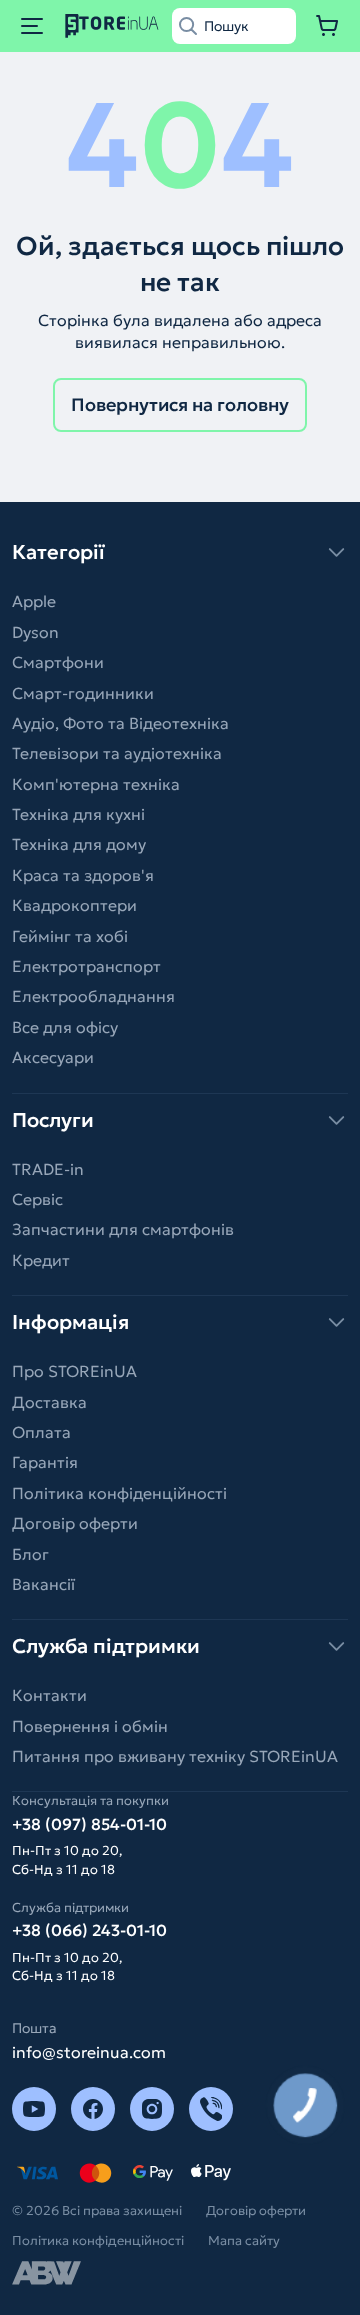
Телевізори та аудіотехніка (117, 753)
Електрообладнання (93, 996)
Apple (34, 601)
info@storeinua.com (89, 2052)
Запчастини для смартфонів (123, 1229)
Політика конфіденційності (119, 1493)
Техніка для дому (79, 844)
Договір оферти (75, 1523)
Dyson (35, 632)
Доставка (49, 1402)
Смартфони (58, 662)
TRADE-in (48, 1169)
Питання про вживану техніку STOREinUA (175, 1756)
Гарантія (45, 1462)
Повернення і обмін (90, 1726)
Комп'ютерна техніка (96, 784)
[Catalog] (32, 26)
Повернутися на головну (180, 404)
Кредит (41, 1260)
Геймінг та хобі (70, 936)
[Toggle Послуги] (180, 1120)
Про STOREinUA (74, 1371)
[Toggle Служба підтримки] (180, 1646)
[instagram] (152, 2109)
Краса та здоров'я (83, 875)
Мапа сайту (244, 2240)
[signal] (211, 2109)
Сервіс (37, 1199)
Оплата (41, 1432)
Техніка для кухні (78, 814)
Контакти (49, 1695)
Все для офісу (65, 1027)
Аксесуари (53, 1057)
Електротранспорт (86, 966)
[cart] (328, 26)
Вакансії (43, 1584)
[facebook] (93, 2109)
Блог (30, 1554)
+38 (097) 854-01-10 (89, 1824)
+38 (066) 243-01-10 (89, 1930)
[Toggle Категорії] (180, 552)
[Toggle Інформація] (180, 1322)
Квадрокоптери (74, 905)
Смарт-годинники (83, 693)
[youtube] (34, 2109)
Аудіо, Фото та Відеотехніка (120, 723)
